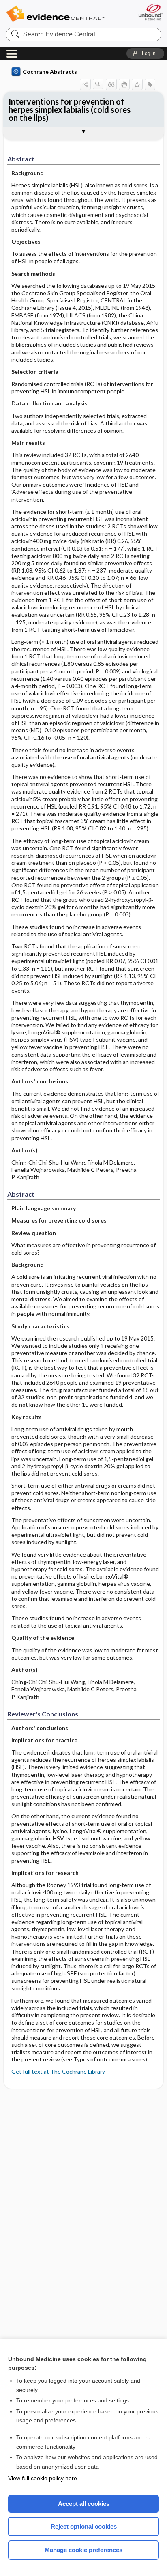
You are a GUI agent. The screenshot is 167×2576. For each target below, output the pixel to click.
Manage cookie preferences (83, 2550)
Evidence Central (55, 14)
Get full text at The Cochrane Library (58, 2071)
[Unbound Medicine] (150, 12)
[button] (145, 54)
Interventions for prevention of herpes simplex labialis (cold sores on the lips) (70, 109)
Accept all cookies (84, 2504)
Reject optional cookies (84, 2526)
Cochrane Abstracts (50, 72)
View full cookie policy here (43, 2478)
